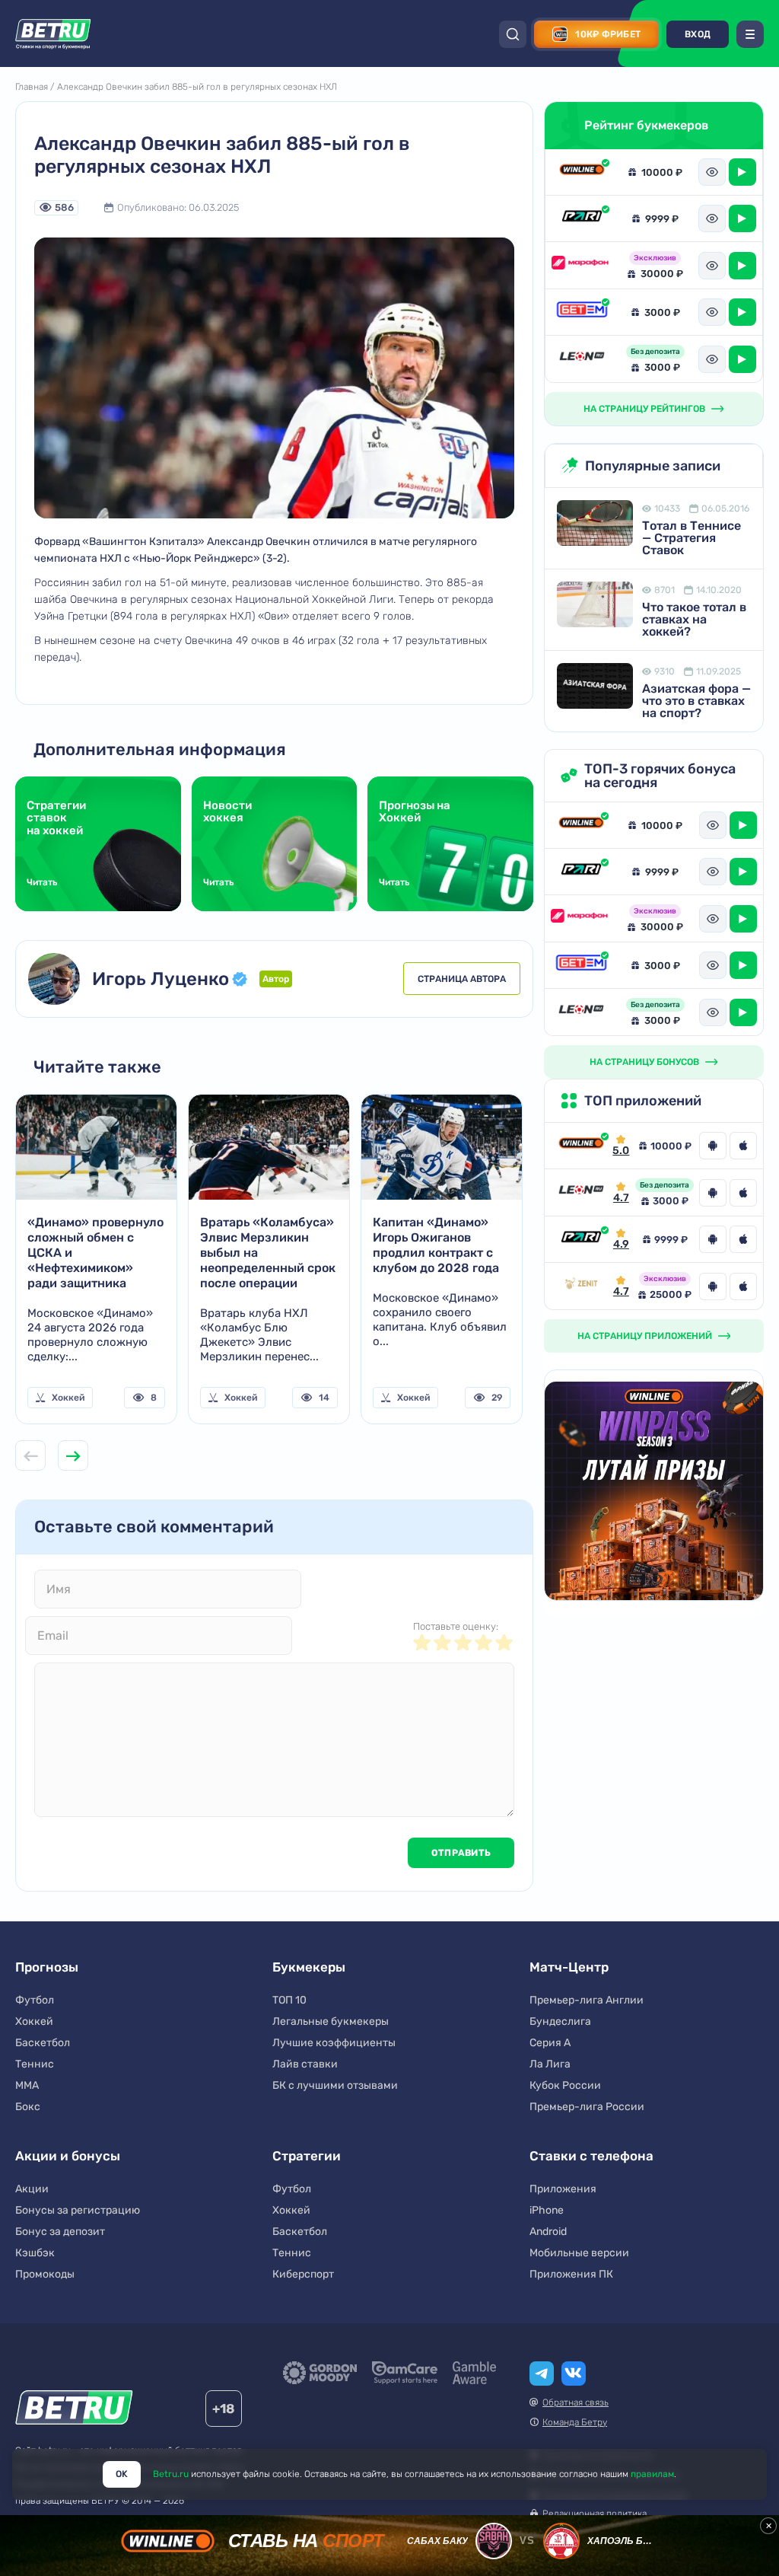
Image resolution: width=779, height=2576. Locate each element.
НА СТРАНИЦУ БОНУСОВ (644, 1062)
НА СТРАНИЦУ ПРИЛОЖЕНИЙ (645, 1336)
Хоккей (68, 1398)
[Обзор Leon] (582, 359)
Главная (32, 87)
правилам (652, 2474)
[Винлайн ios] (743, 1146)
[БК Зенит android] (713, 1286)
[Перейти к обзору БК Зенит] (581, 1286)
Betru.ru (171, 2474)
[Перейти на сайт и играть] (742, 172)
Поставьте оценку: (456, 1626)
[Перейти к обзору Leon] (581, 1192)
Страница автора (462, 979)
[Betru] (74, 2410)
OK (122, 2474)
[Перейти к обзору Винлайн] (581, 1146)
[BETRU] (53, 34)
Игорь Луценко (161, 979)
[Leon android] (713, 1193)
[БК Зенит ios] (743, 1286)
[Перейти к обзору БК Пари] (581, 1239)
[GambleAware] (474, 2373)
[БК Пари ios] (743, 1239)
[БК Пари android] (713, 1239)
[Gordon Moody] (320, 2373)
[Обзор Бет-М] (582, 312)
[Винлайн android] (713, 1146)
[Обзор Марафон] (582, 265)
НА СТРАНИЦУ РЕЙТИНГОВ (644, 409)
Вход (698, 34)
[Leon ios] (743, 1193)
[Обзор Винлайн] (582, 172)
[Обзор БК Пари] (582, 218)
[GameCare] (405, 2373)
